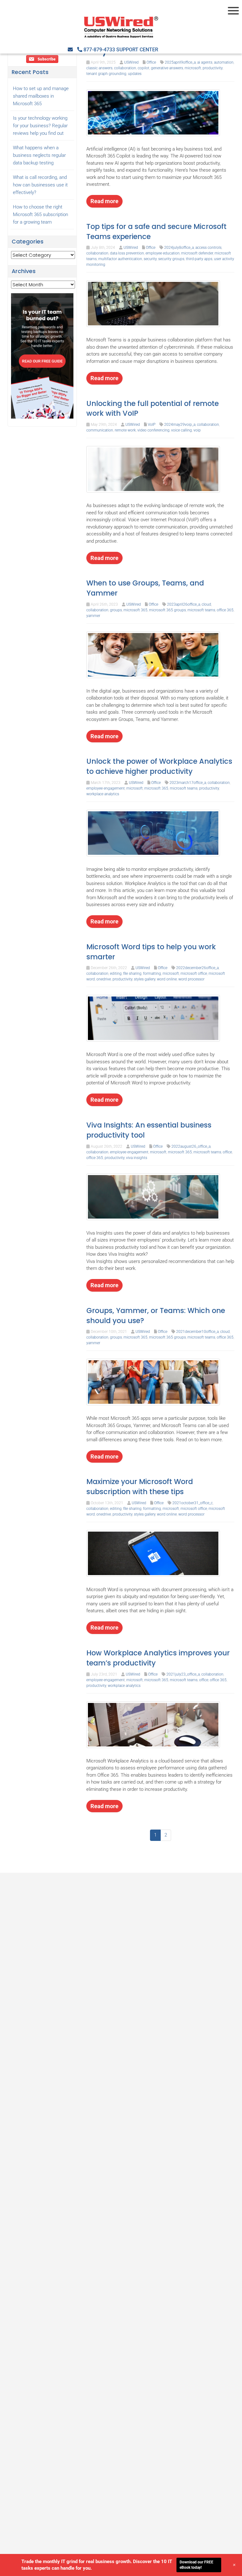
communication (100, 430)
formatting (152, 974)
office (227, 1152)
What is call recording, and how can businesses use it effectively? (40, 185)
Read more (104, 201)
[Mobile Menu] (234, 11)
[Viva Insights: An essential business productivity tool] (153, 1197)
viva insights (137, 1158)
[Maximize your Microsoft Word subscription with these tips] (153, 1553)
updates (135, 74)
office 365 (225, 610)
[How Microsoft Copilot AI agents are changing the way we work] (153, 112)
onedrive (104, 979)
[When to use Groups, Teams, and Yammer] (153, 654)
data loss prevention (127, 253)
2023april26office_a (184, 604)
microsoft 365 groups (167, 610)
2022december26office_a (197, 968)
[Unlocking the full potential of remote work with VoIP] (153, 469)
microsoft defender (197, 253)
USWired (131, 62)
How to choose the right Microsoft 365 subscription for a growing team (40, 214)
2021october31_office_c (193, 1503)
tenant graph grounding (106, 74)
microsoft (193, 68)
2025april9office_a (180, 62)
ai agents (205, 62)
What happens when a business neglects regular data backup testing (39, 155)
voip (197, 430)
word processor (191, 979)
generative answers (167, 68)
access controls (208, 248)
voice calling (181, 430)
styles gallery (145, 979)
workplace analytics (103, 794)
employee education (163, 253)
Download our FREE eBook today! (196, 2565)
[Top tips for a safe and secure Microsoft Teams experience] (153, 303)
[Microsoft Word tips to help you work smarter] (153, 1018)
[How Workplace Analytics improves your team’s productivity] (153, 1724)
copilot (144, 68)
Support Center (137, 50)
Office (151, 62)
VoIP (152, 425)
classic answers (99, 68)
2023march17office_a (188, 783)
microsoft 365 (135, 610)
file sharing (132, 974)
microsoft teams (201, 610)
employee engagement (106, 788)
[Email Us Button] (70, 50)
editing (116, 974)
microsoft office (194, 974)
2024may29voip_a (180, 425)
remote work (125, 430)
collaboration (125, 68)
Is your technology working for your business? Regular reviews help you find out (40, 126)
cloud (206, 604)
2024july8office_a (179, 248)
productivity (213, 68)
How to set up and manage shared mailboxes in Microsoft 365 (41, 96)
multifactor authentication (120, 259)
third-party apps (199, 259)
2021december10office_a (197, 1332)
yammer (93, 616)
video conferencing (153, 430)
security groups (171, 259)
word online (167, 979)
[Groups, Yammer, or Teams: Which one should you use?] (153, 1382)
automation (224, 62)
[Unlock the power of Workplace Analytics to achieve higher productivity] (153, 833)
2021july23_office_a (183, 1674)
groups (116, 610)
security (150, 259)
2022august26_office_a (191, 1146)
